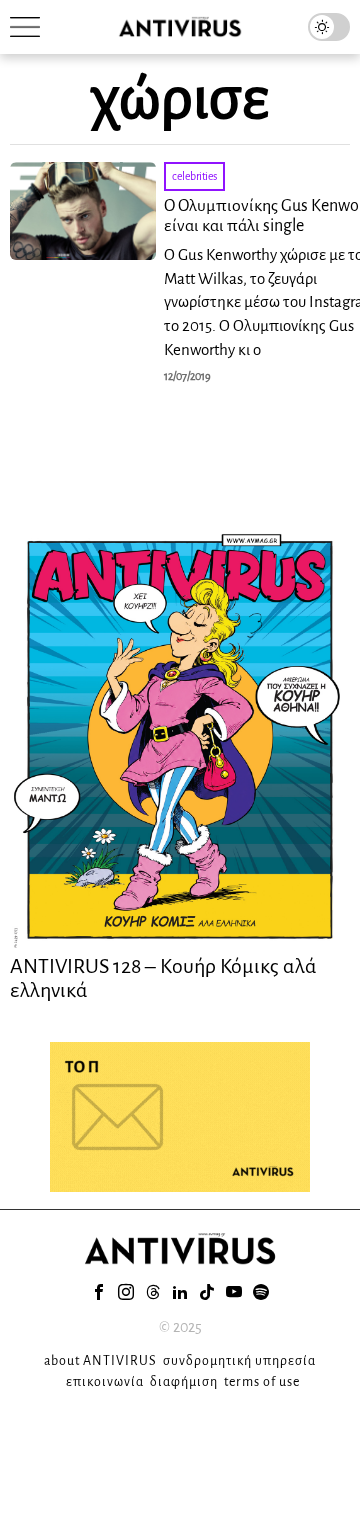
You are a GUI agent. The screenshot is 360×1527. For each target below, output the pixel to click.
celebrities (194, 176)
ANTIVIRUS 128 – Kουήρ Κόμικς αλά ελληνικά (163, 978)
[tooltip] (99, 1292)
